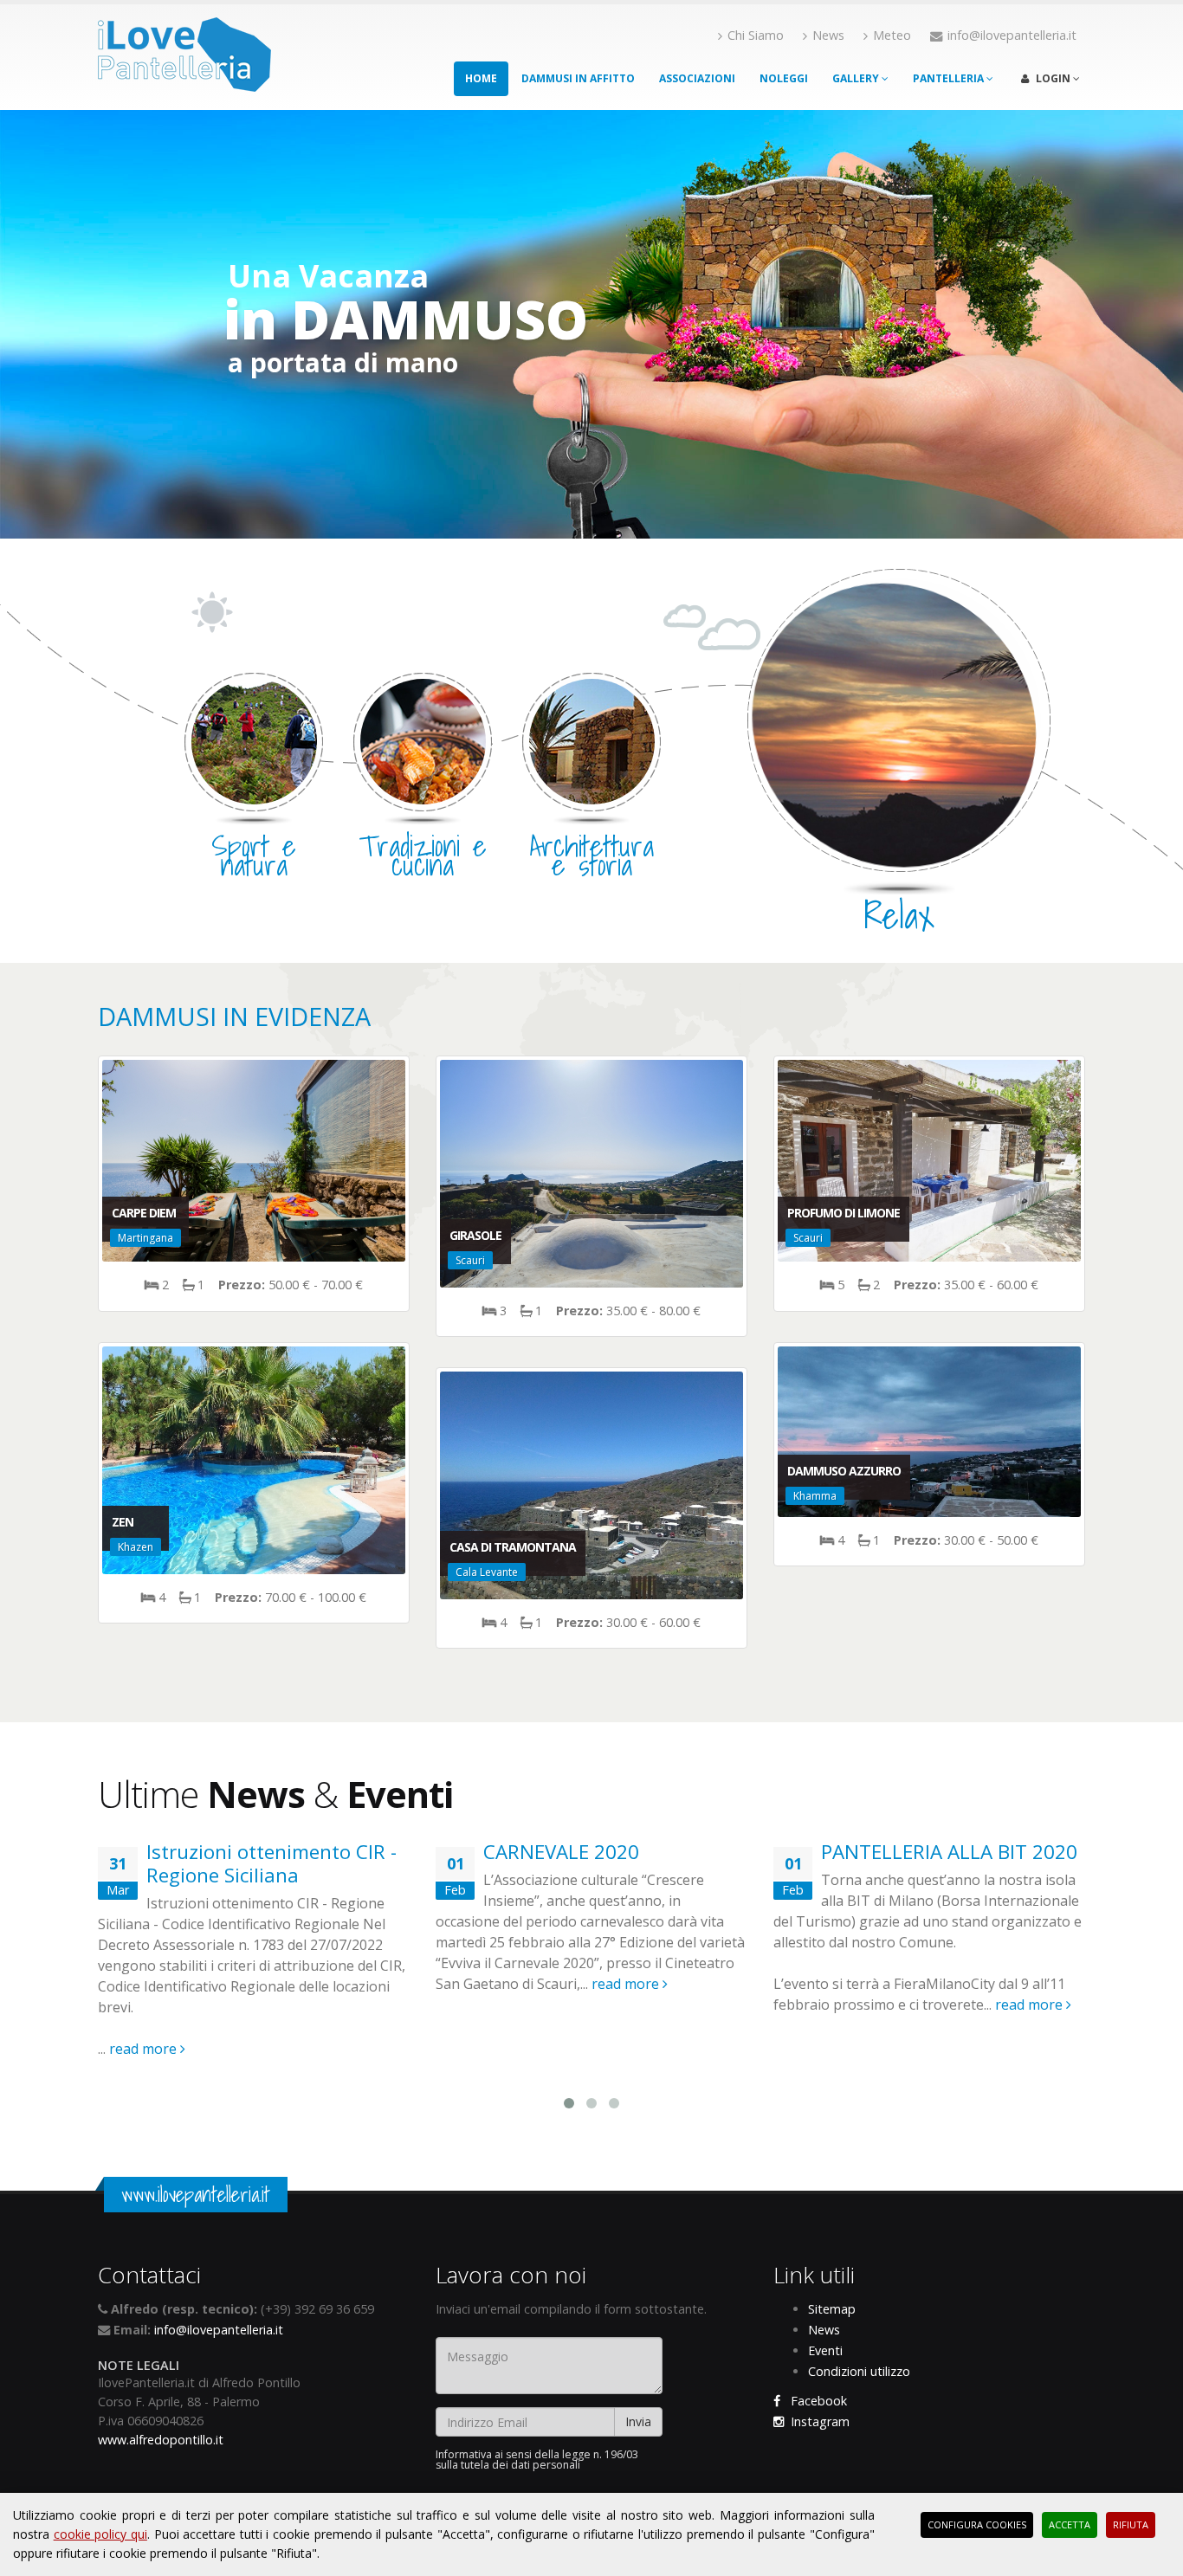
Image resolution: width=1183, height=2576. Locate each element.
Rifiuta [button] (1131, 2524)
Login (1053, 78)
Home (481, 78)
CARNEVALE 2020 (561, 1852)
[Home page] (184, 49)
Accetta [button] (1070, 2524)
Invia (638, 2421)
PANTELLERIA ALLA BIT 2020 (949, 1852)
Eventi (825, 2350)
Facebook (814, 2401)
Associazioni (697, 78)
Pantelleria (950, 78)
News (828, 35)
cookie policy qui (100, 2534)
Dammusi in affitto (578, 78)
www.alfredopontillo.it (161, 2440)
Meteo (892, 35)
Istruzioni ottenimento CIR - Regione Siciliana (272, 1863)
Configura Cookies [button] (977, 2524)
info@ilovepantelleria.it (219, 2330)
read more (145, 2049)
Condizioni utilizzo (859, 2371)
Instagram (817, 2421)
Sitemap (832, 2309)
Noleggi (784, 78)
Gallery (857, 78)
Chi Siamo (756, 35)
